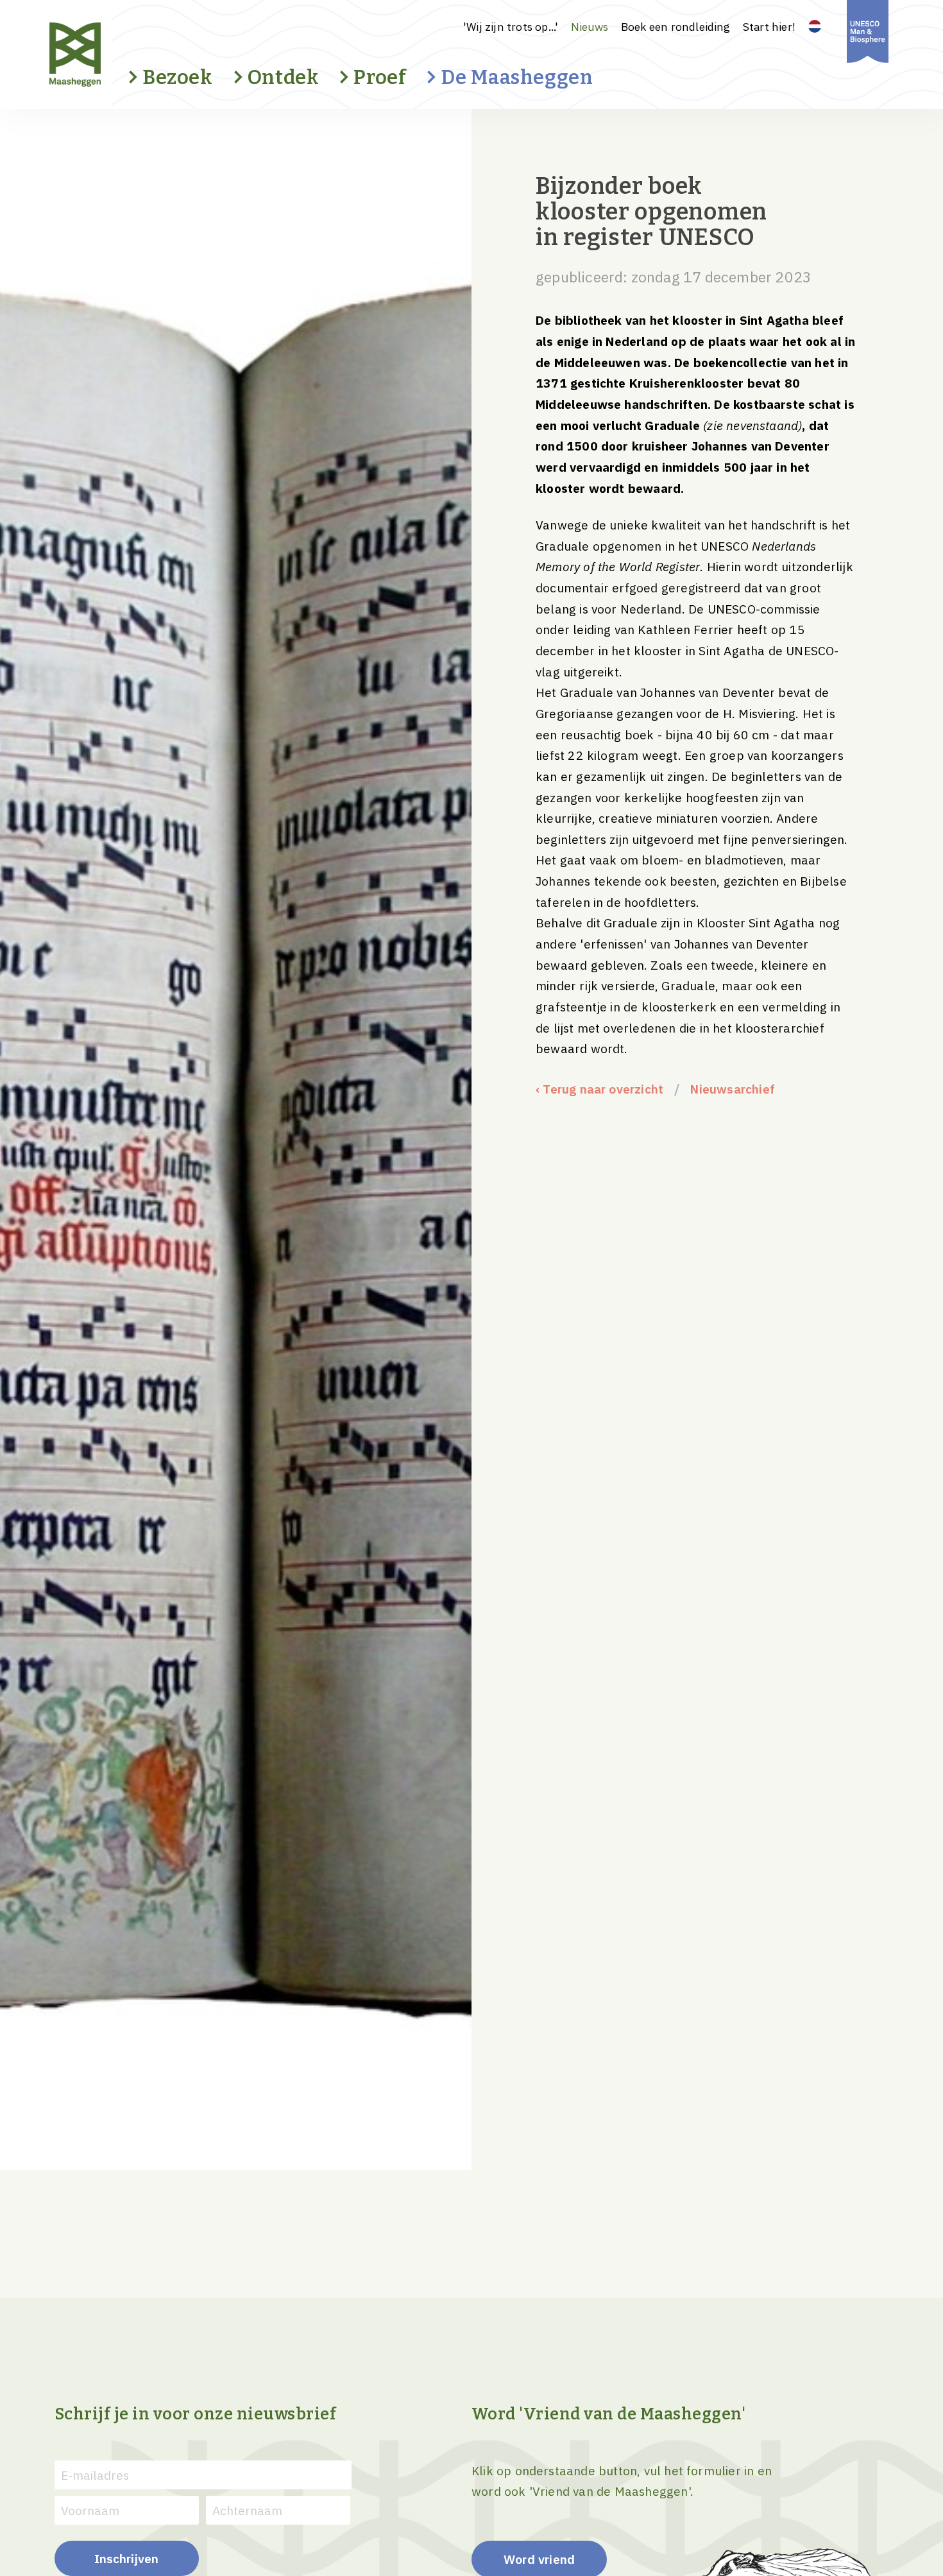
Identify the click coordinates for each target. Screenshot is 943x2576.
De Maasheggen (517, 77)
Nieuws (590, 27)
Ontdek (284, 77)
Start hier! (769, 27)
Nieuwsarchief (732, 1089)
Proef (380, 77)
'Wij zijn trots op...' (511, 27)
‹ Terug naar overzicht (599, 1089)
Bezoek (178, 77)
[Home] (98, 55)
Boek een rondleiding (676, 27)
